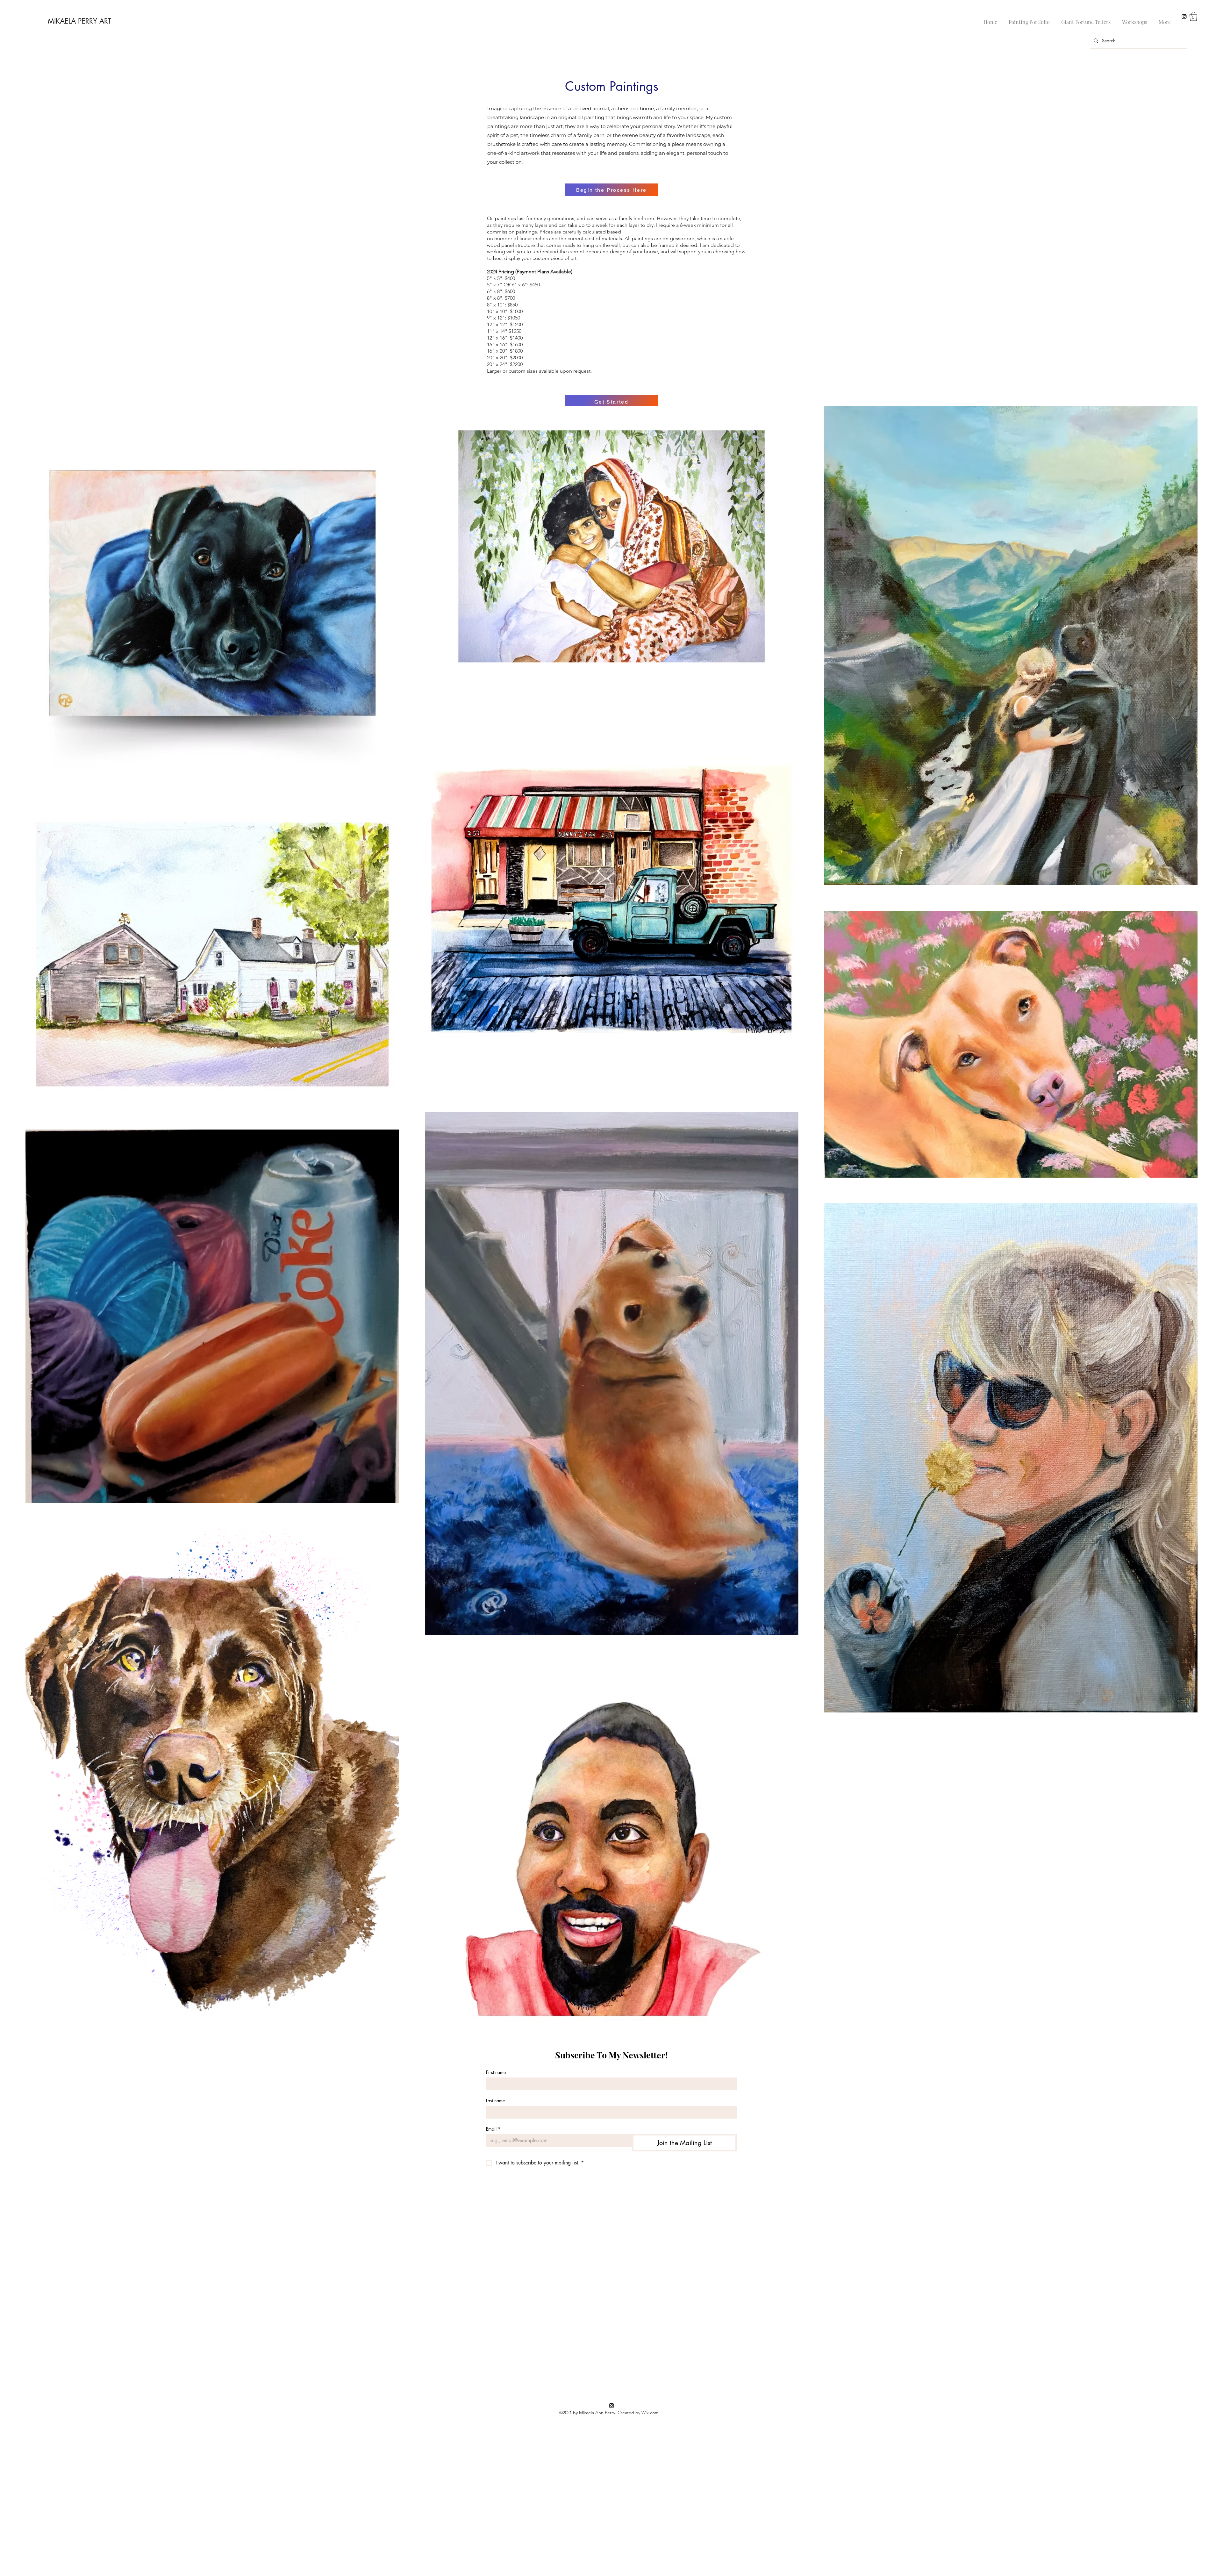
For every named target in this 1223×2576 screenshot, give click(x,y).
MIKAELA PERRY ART (79, 21)
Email (493, 2129)
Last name (495, 2101)
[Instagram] (1184, 17)
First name (496, 2072)
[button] (1193, 16)
